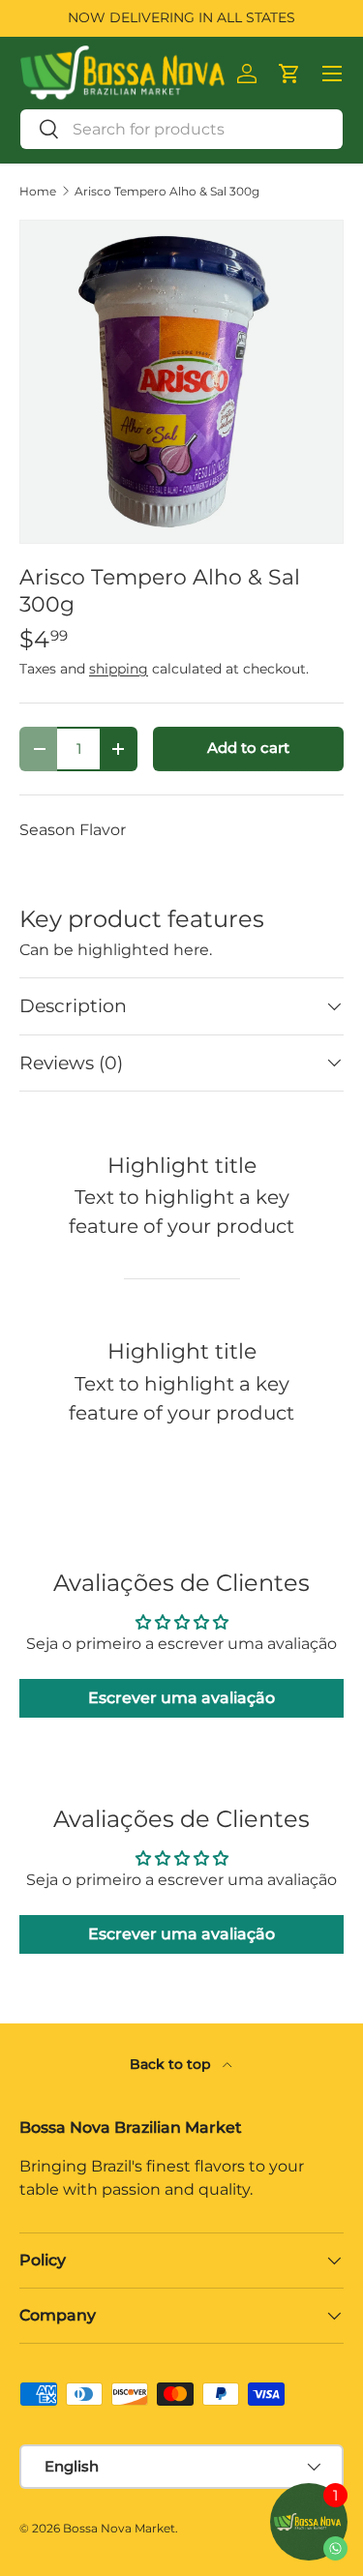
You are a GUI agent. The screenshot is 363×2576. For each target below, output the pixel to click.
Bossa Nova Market (119, 2528)
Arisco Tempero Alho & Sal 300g (167, 192)
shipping (119, 669)
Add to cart (248, 748)
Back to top (172, 2064)
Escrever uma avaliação (181, 1698)
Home (38, 192)
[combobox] (181, 129)
